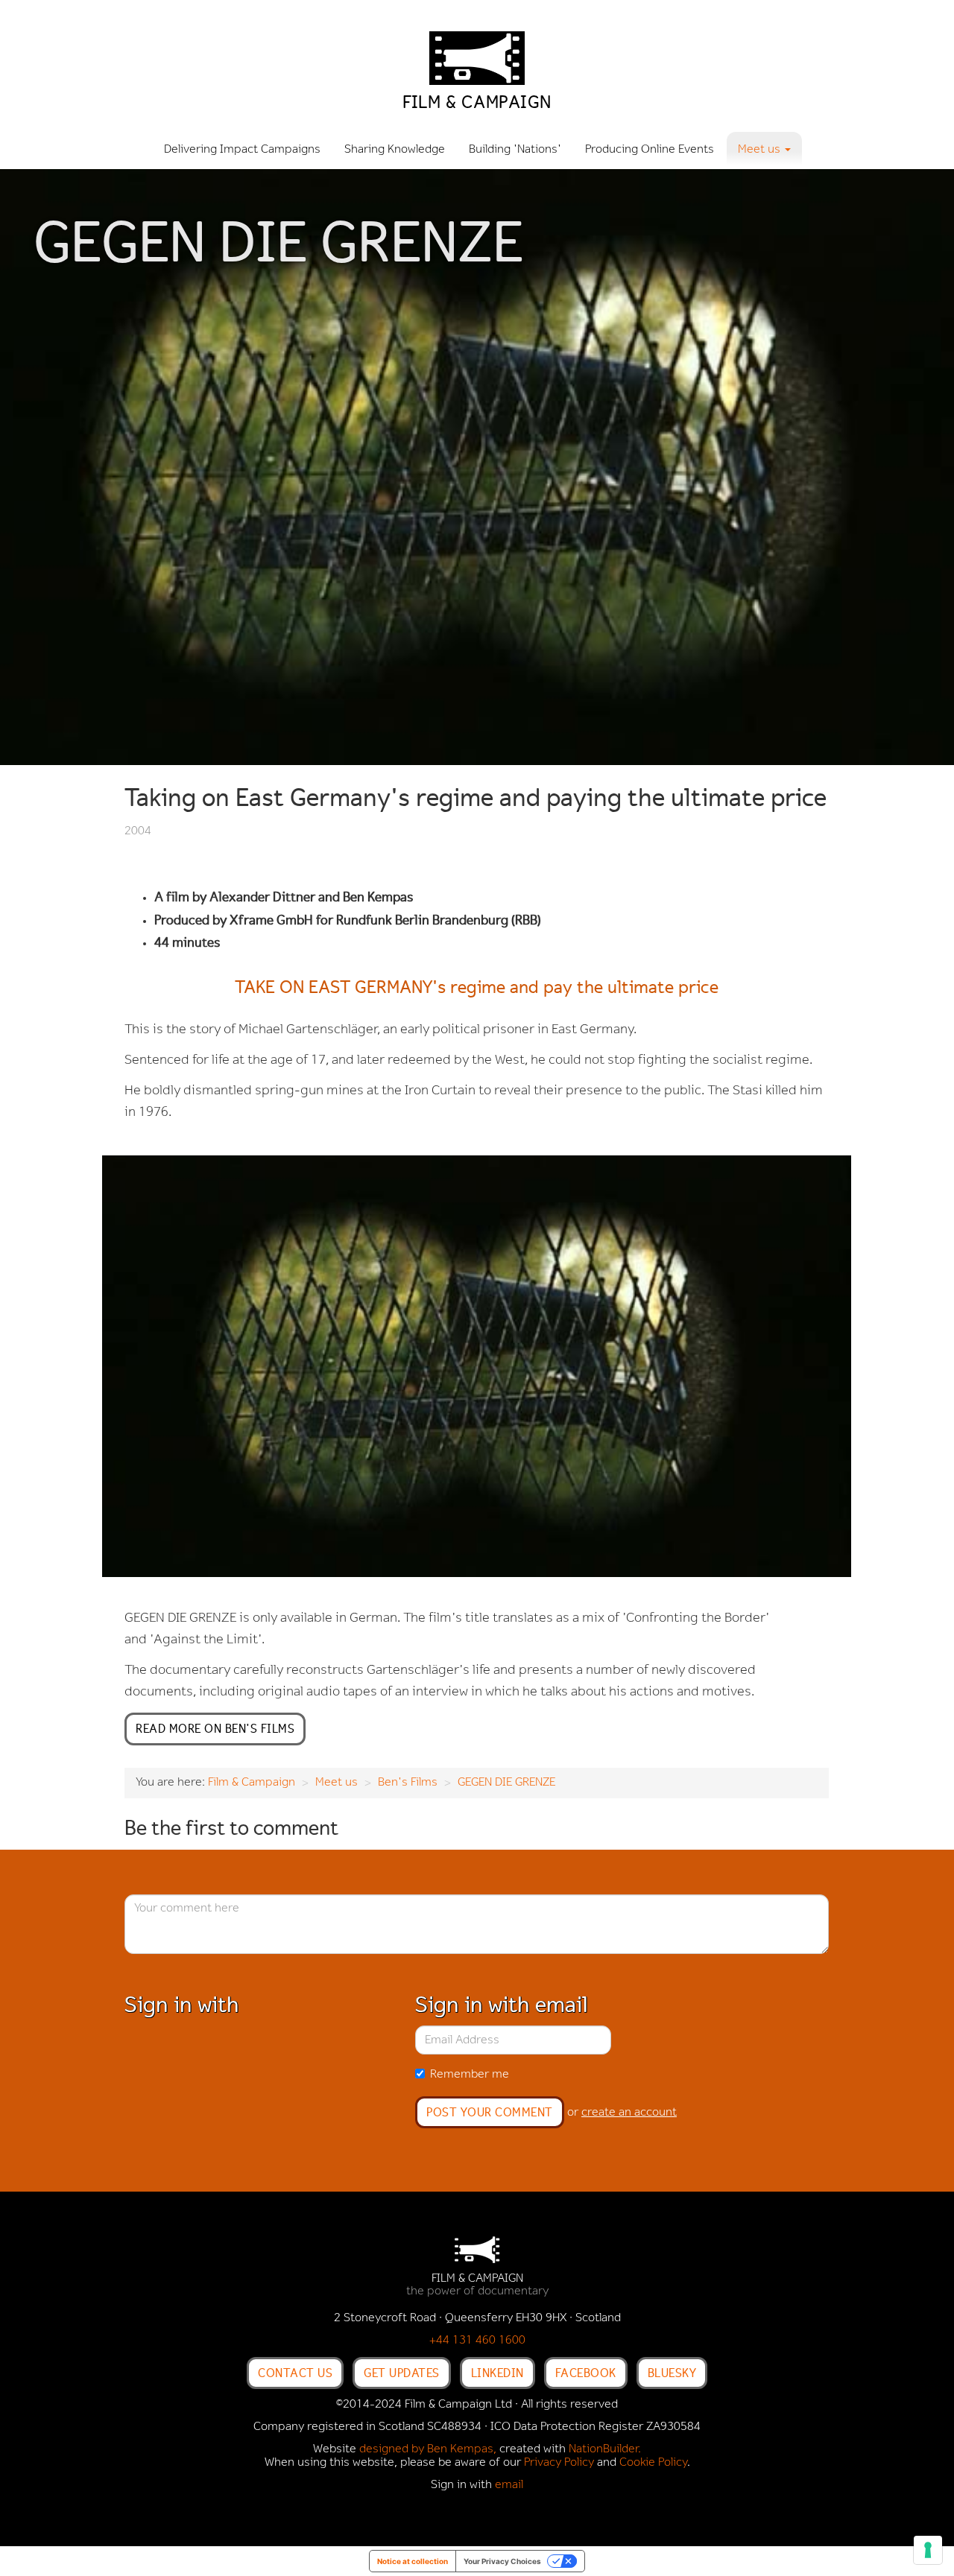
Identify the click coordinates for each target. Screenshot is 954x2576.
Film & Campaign (252, 1783)
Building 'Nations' (515, 150)
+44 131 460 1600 (477, 2341)
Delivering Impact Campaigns (242, 150)
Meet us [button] (761, 150)
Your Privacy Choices (502, 2561)
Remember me (470, 2075)
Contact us (295, 2373)
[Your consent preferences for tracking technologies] (928, 2550)
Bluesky (672, 2373)
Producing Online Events (650, 150)
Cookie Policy (653, 2463)
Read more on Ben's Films (215, 1728)
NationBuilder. (605, 2449)
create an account (629, 2113)
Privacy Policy (559, 2463)
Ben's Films (408, 1783)
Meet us (337, 1783)
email (509, 2485)
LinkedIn (497, 2373)
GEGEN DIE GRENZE (506, 1783)
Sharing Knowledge (395, 150)
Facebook (586, 2373)
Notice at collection (413, 2561)
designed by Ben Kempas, (428, 2449)
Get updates (402, 2373)
